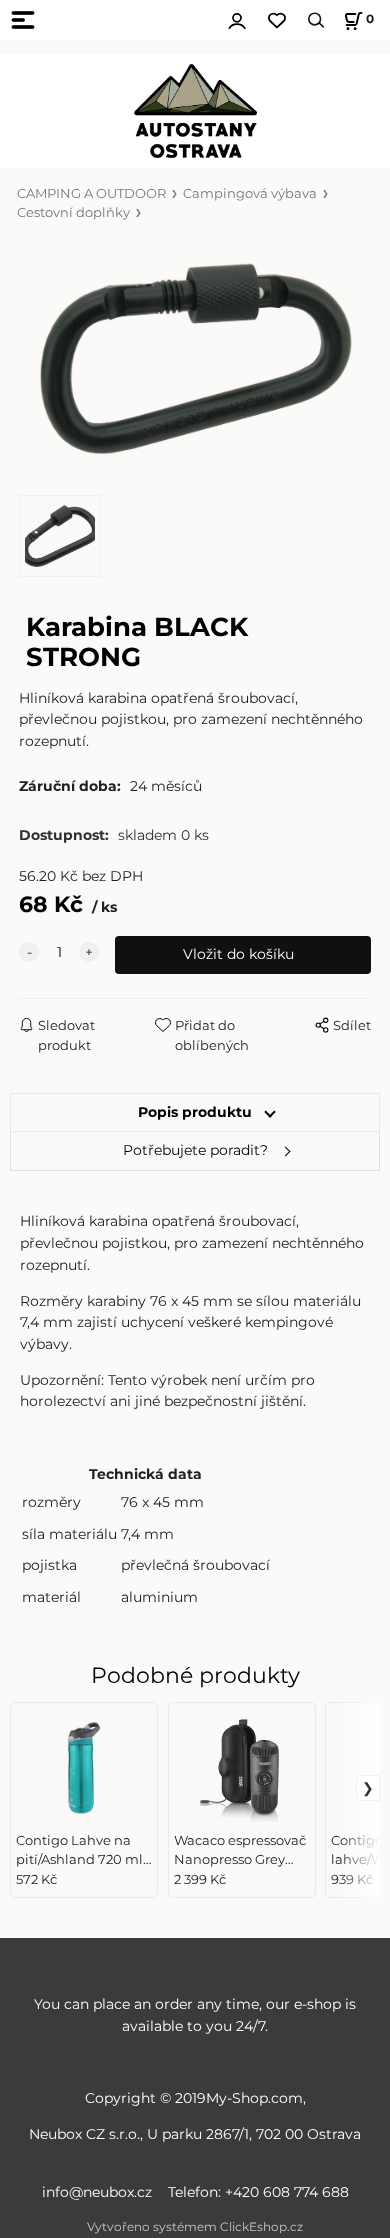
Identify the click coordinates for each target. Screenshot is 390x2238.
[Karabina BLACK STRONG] (195, 358)
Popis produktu (195, 1112)
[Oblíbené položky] (277, 20)
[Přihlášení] (237, 18)
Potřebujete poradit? (195, 1150)
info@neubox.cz (101, 2192)
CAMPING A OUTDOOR (91, 193)
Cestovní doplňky (73, 212)
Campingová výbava (250, 193)
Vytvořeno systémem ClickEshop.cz (195, 2226)
